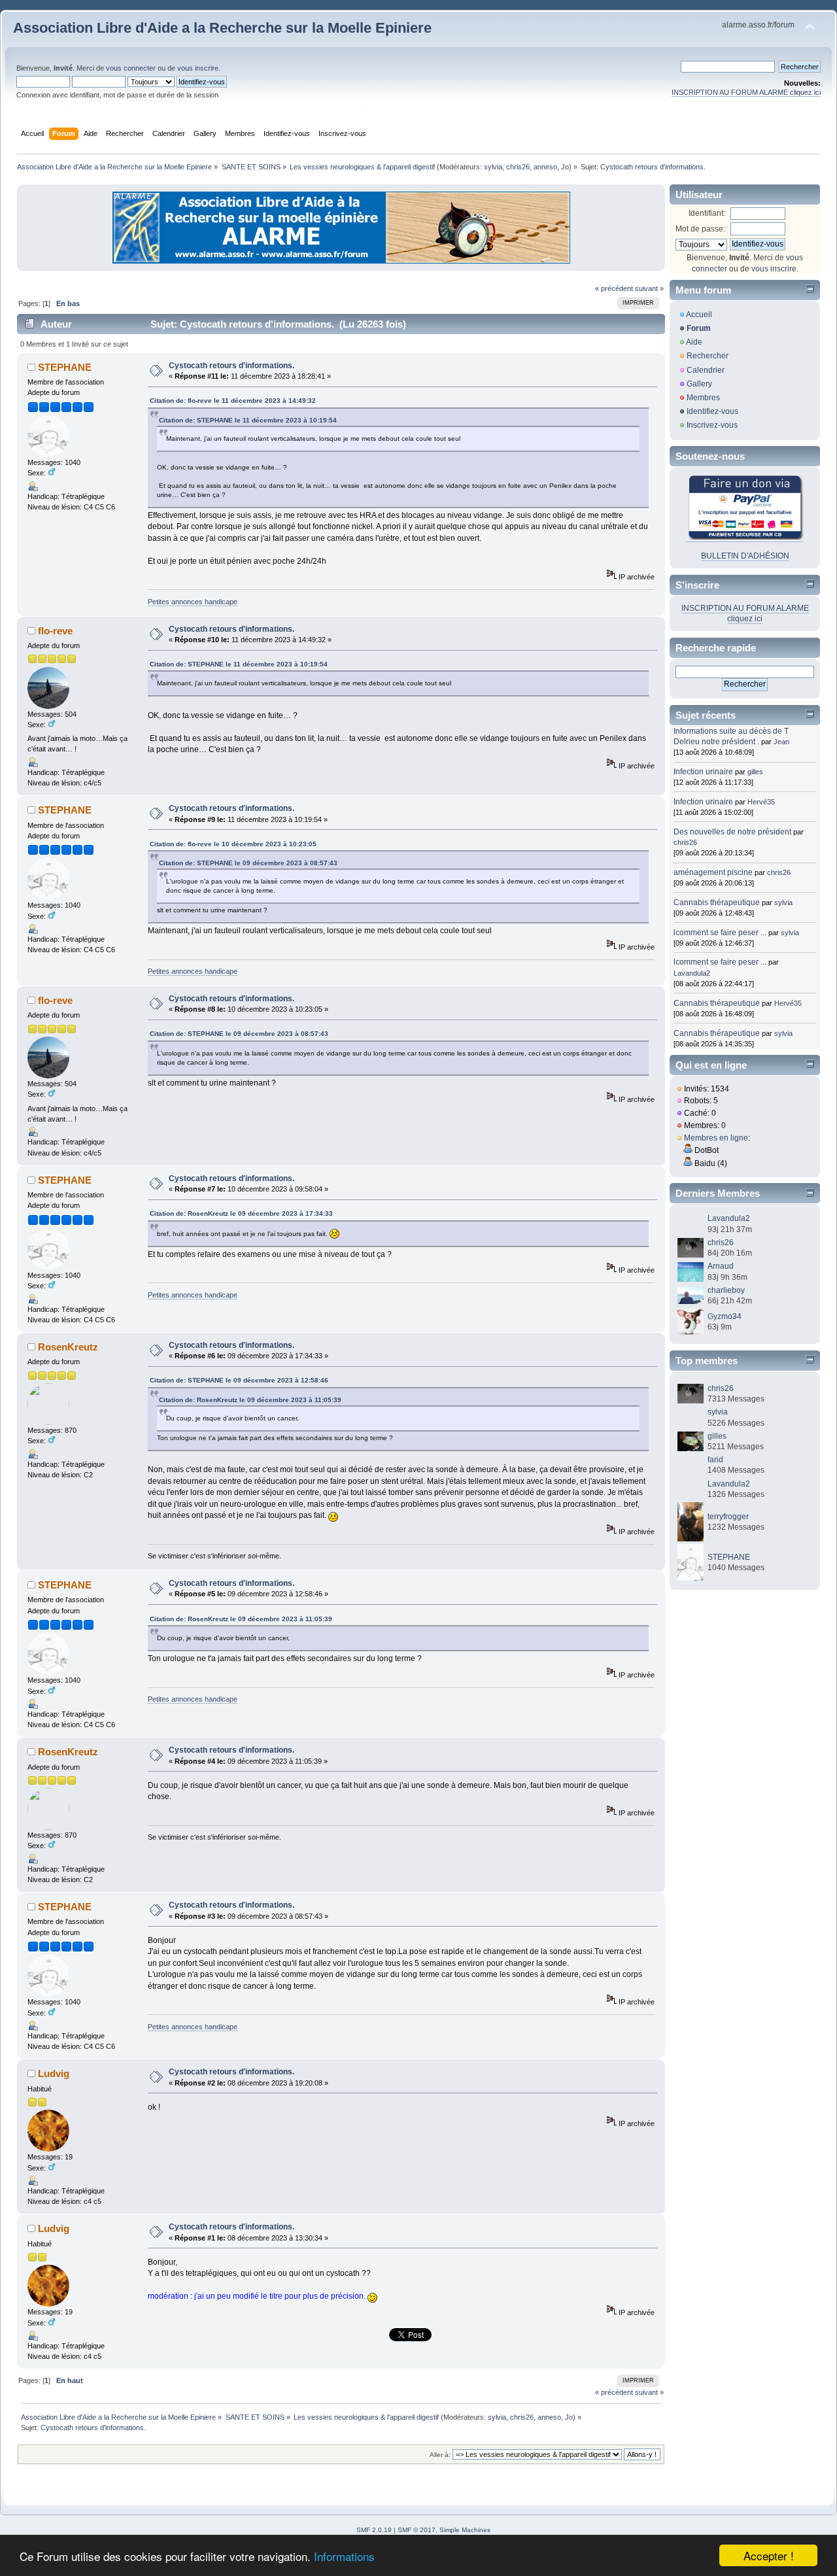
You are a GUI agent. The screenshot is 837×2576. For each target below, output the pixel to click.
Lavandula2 (692, 973)
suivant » (649, 288)
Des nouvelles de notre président (732, 832)
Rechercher (708, 356)
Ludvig (54, 2073)
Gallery (699, 384)
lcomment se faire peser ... (720, 933)
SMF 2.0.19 (374, 2530)
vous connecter (131, 68)
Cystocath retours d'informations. (231, 366)
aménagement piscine (713, 872)
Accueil (699, 315)
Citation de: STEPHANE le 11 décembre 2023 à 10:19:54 (248, 420)
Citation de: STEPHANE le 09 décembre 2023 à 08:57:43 (248, 863)
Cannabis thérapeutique (717, 902)
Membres (703, 398)
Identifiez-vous (712, 411)
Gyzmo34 (725, 1316)
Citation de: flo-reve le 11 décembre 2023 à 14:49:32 (233, 401)
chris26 (518, 167)
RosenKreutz (68, 1347)
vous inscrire (198, 68)
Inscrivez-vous (712, 425)
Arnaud (721, 1266)
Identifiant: (707, 213)
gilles (755, 772)
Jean (781, 742)
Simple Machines (465, 2530)
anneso (545, 167)
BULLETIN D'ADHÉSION (745, 556)
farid (715, 1460)
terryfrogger (728, 1517)
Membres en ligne (716, 1138)
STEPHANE (65, 367)
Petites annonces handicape (193, 602)
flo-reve (55, 631)
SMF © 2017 (417, 2530)
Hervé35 (761, 802)
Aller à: (440, 2455)
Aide (694, 342)
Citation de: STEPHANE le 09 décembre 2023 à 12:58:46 (239, 1380)
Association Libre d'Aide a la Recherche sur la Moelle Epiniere (222, 28)
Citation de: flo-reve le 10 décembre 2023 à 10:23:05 (233, 844)
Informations (344, 2556)
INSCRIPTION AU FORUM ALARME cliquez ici (746, 92)
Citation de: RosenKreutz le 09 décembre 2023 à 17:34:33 (241, 1213)
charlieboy (726, 1290)
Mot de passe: (700, 229)
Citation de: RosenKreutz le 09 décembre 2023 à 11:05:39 (250, 1400)
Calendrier (706, 370)
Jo (565, 167)
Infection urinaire (703, 772)
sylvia (493, 167)
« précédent (614, 288)
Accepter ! (769, 2555)
